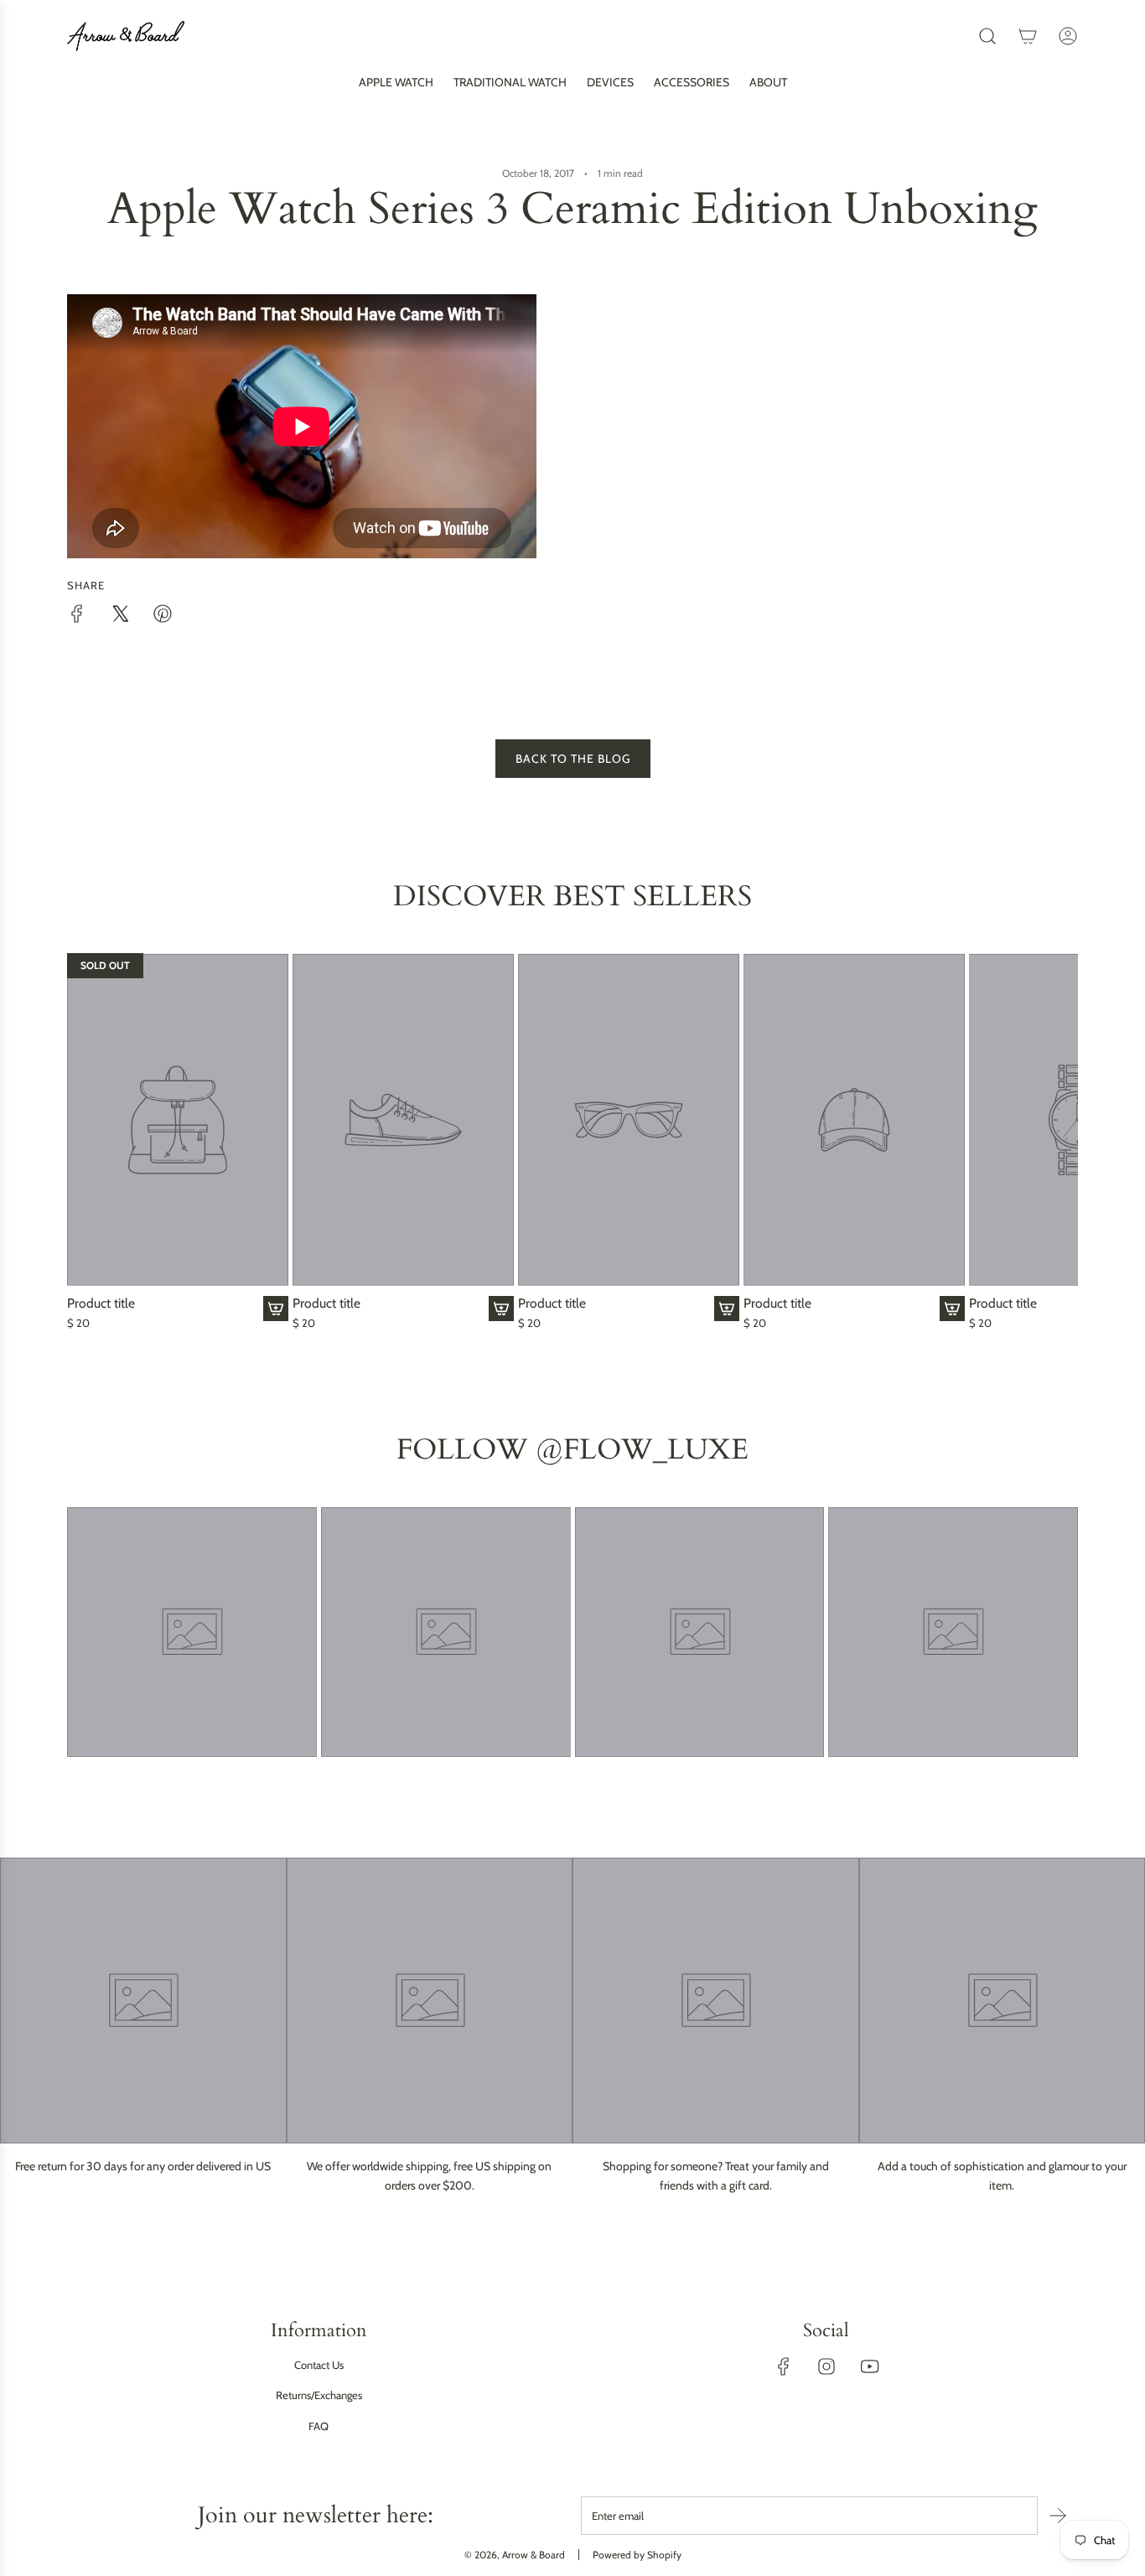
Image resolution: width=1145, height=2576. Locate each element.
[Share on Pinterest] (163, 616)
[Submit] (1058, 2516)
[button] (85, 1143)
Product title (101, 1304)
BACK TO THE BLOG (573, 759)
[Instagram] (826, 2366)
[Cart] (1028, 36)
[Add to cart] (276, 1309)
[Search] (987, 36)
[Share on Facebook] (77, 616)
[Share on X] (120, 616)
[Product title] (178, 1119)
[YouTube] (869, 2366)
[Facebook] (784, 2366)
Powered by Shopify (637, 2555)
